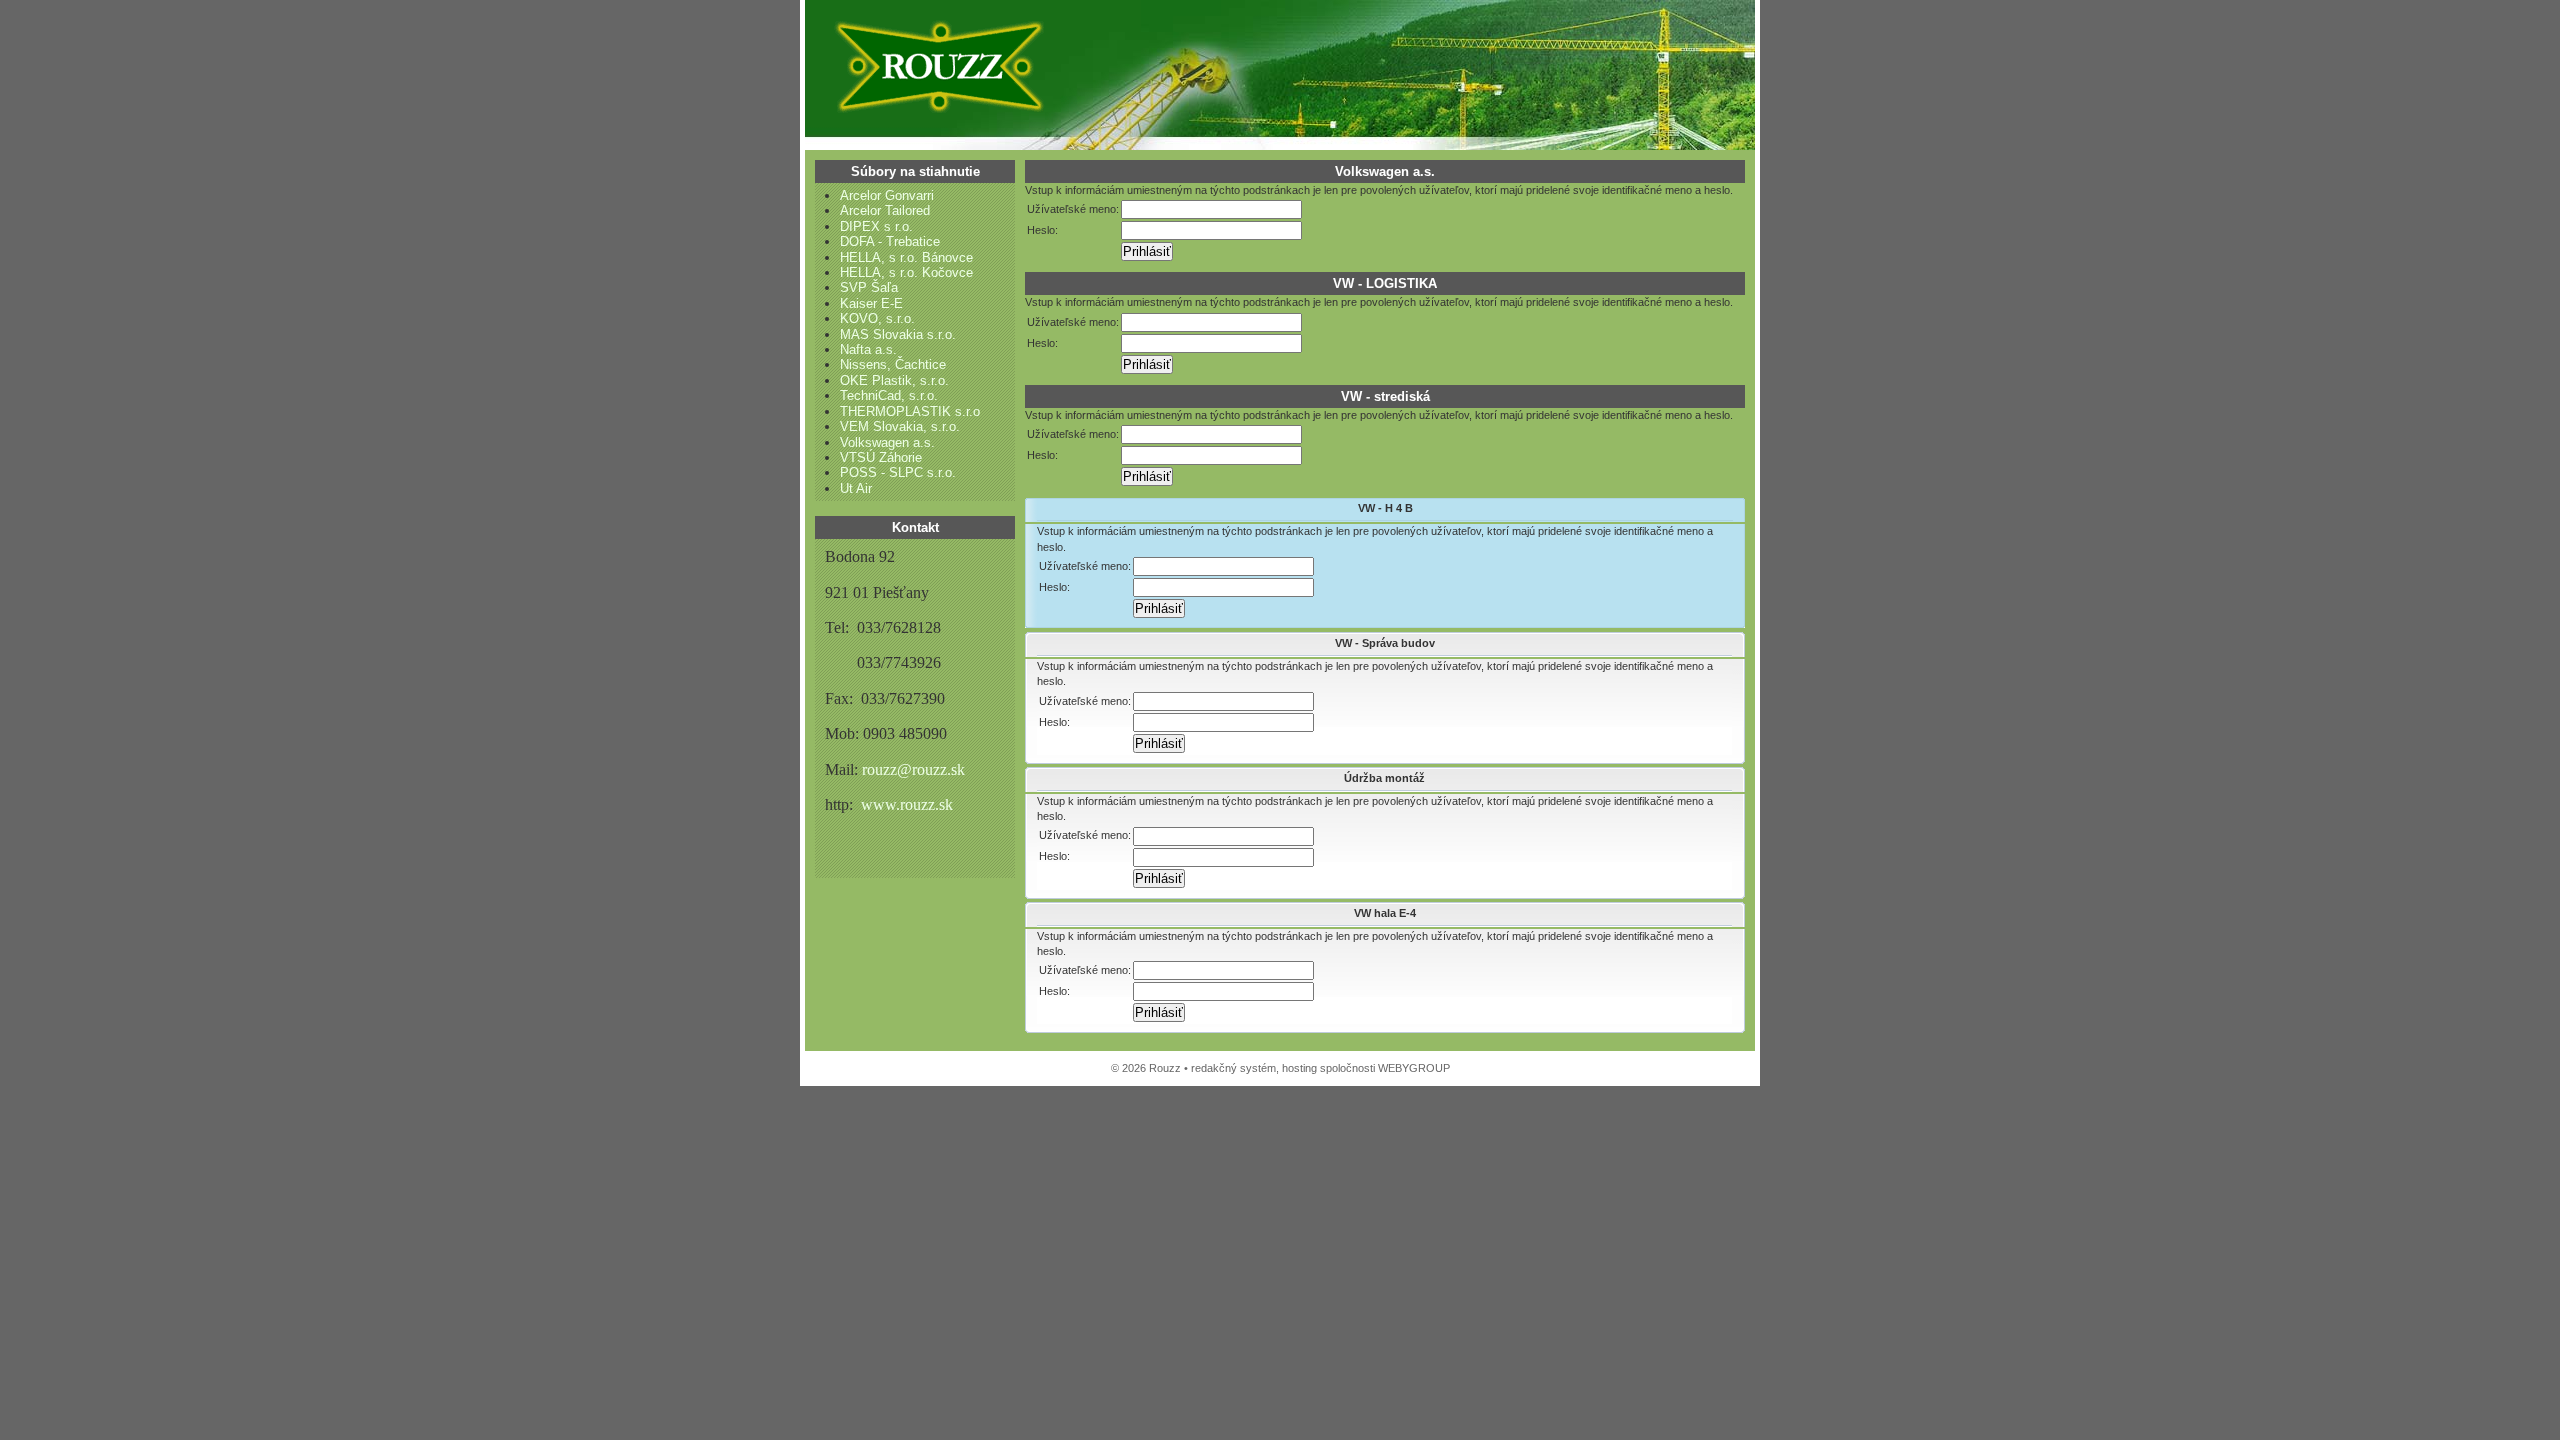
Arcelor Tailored (885, 210)
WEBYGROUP (1414, 1068)
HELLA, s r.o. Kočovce (906, 272)
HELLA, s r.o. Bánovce (906, 257)
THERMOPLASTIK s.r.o (910, 411)
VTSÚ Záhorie (881, 457)
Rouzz (935, 65)
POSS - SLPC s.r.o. (898, 472)
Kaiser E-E (871, 303)
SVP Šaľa (869, 287)
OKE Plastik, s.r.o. (894, 380)
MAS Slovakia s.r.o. (898, 334)
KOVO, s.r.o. (877, 318)
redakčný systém (1233, 1068)
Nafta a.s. (868, 349)
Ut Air (856, 488)
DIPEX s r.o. (876, 226)
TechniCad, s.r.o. (889, 395)
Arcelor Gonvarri (887, 195)
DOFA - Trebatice (890, 241)
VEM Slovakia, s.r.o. (900, 426)
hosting (1299, 1068)
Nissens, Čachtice (893, 364)
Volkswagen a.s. (887, 442)
